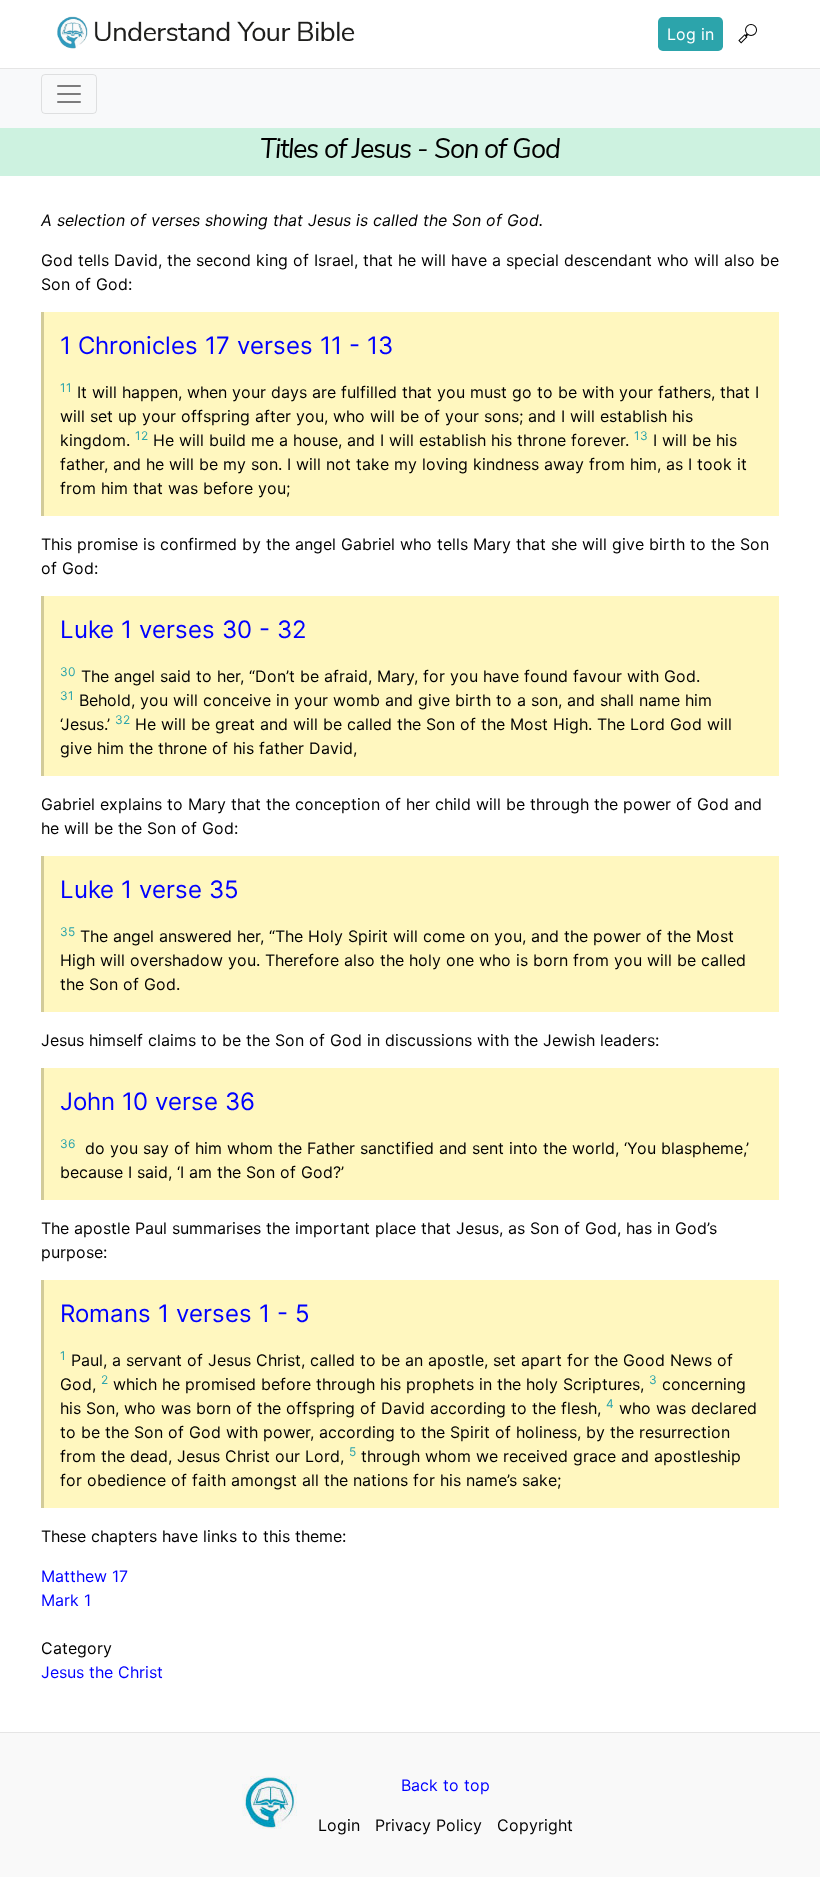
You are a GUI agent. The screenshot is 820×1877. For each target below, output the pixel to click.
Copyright (535, 1825)
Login (339, 1825)
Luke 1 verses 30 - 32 (183, 629)
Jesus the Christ (102, 1672)
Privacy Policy (428, 1825)
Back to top (445, 1785)
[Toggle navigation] (69, 94)
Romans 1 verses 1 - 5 (185, 1313)
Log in (690, 34)
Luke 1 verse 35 (149, 889)
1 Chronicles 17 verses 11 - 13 (226, 345)
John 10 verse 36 (157, 1101)
